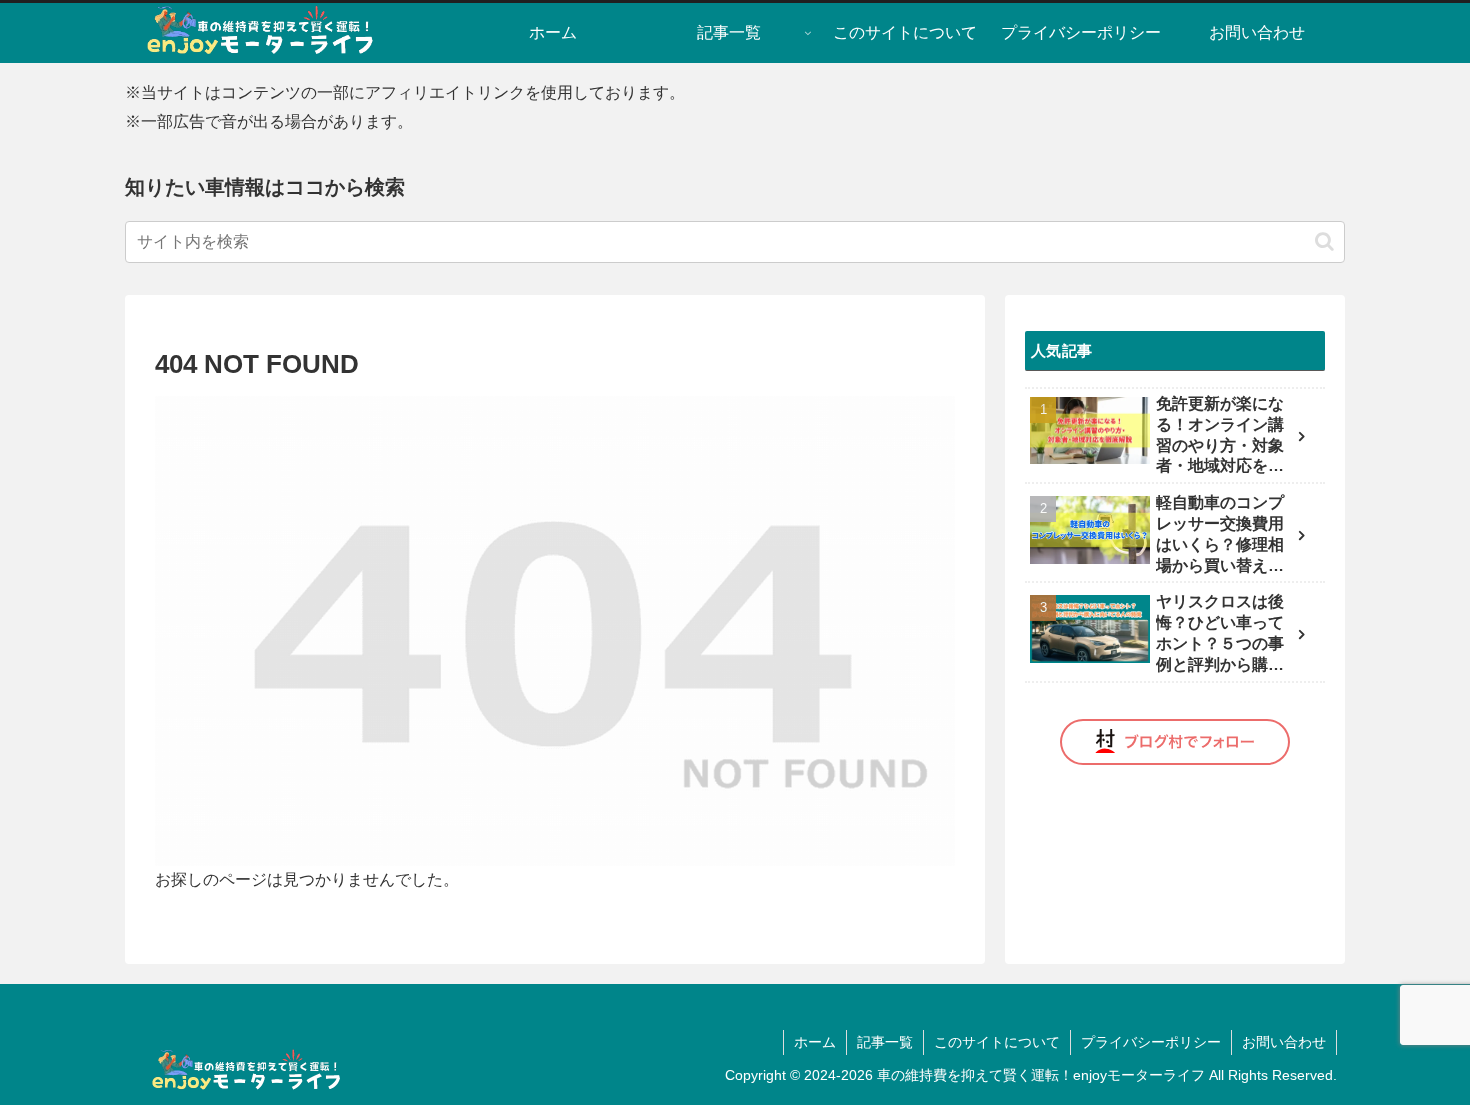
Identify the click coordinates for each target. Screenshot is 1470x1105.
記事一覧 (885, 1042)
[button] (1324, 241)
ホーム (815, 1042)
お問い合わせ (1284, 1042)
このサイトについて (997, 1042)
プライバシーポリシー (1151, 1042)
